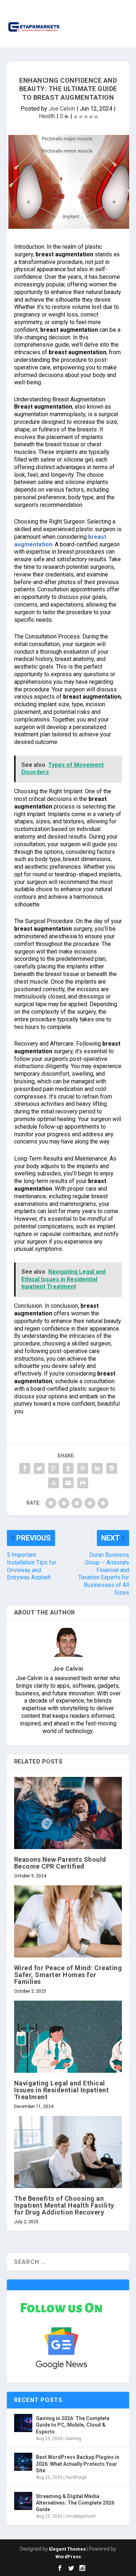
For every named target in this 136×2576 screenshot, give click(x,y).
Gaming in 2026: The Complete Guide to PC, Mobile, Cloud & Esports (73, 2425)
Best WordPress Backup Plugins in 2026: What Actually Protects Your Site (78, 2464)
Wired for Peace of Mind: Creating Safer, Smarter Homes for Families (68, 1975)
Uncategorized (81, 2516)
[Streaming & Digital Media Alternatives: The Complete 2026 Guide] (23, 2501)
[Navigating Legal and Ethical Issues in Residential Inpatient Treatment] (68, 2037)
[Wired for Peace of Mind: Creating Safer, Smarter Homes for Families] (68, 1921)
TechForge (76, 2477)
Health (47, 116)
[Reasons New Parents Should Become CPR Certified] (68, 1813)
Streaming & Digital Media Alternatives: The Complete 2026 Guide (75, 2503)
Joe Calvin (62, 109)
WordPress (68, 2557)
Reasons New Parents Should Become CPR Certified (60, 1863)
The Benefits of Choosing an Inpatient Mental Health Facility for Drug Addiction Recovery (64, 2205)
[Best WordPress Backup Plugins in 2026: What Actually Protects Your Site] (23, 2462)
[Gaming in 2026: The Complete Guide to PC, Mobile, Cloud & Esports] (23, 2423)
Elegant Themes (67, 2549)
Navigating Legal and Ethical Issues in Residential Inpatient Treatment (62, 2090)
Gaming (73, 2439)
